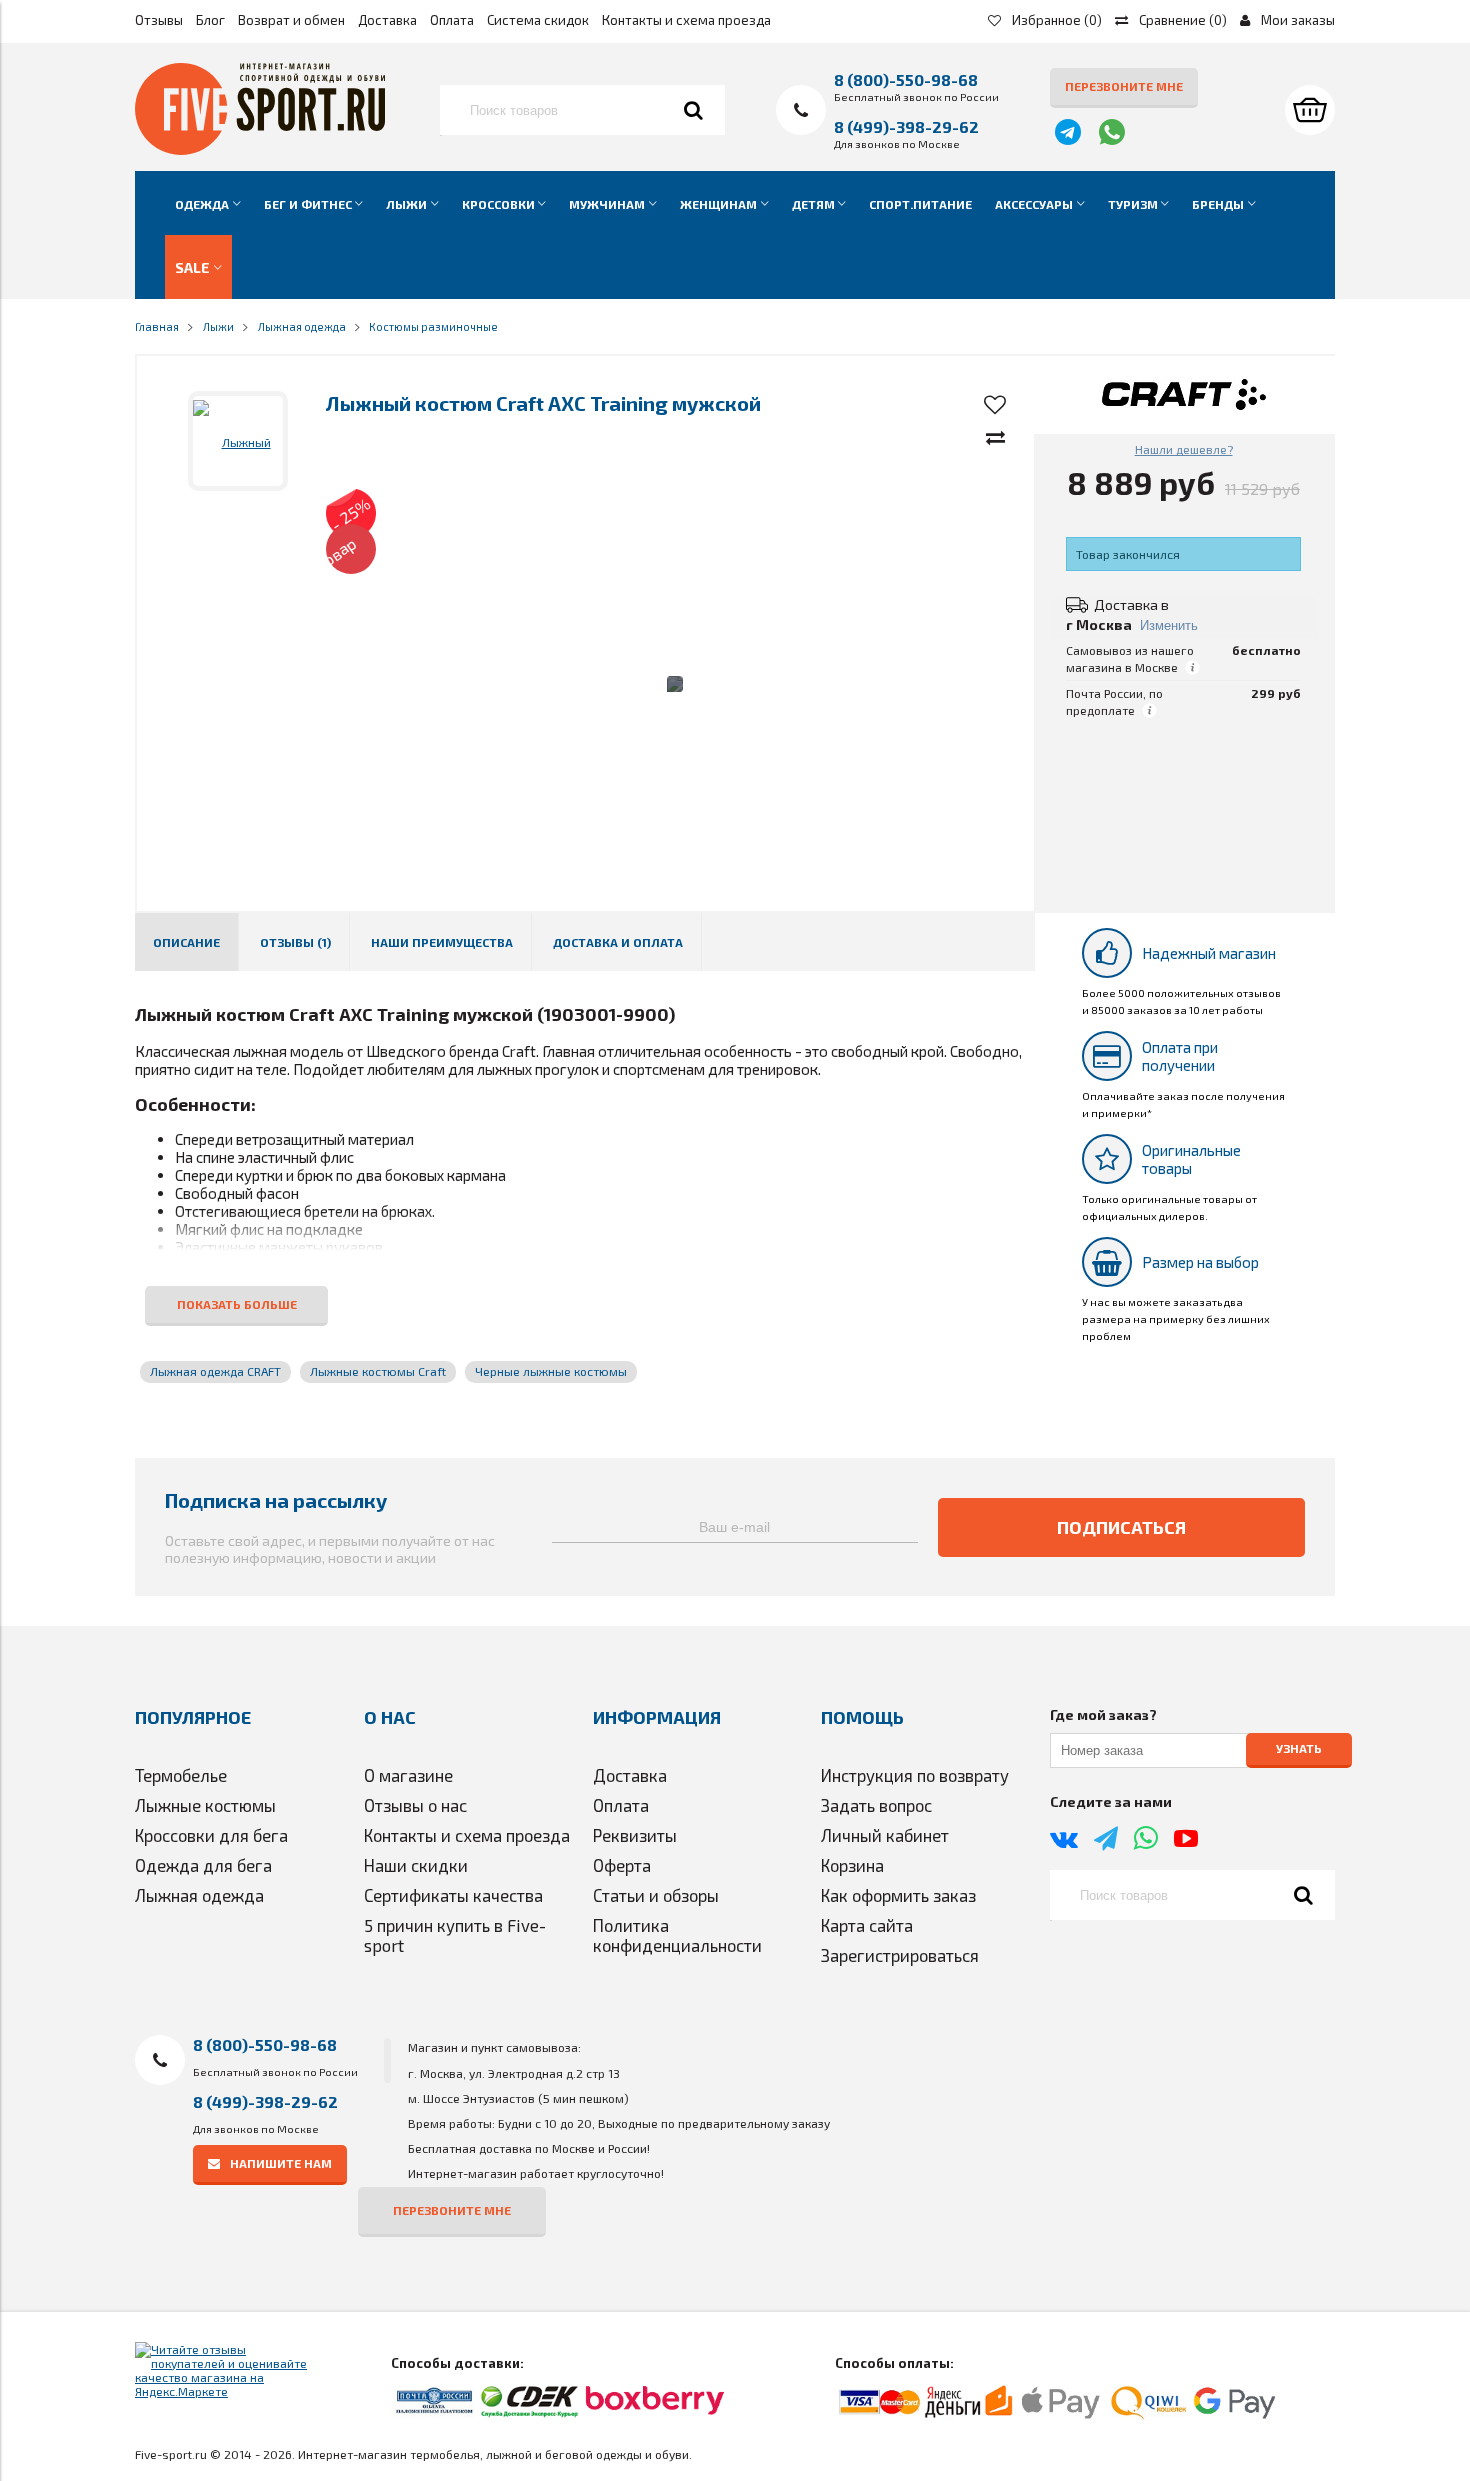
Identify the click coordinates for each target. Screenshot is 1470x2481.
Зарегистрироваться (900, 1955)
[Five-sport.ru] (260, 150)
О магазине (408, 1775)
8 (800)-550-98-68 (906, 79)
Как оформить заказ (898, 1895)
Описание (186, 942)
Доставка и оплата (618, 942)
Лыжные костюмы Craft (378, 1371)
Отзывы (159, 20)
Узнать (1299, 1749)
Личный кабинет (885, 1835)
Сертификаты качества (453, 1895)
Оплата (452, 20)
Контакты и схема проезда (686, 20)
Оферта (622, 1865)
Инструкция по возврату (915, 1775)
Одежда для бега (203, 1865)
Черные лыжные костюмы (551, 1371)
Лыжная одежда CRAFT (215, 1371)
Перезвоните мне (1124, 86)
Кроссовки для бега (211, 1835)
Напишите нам (281, 2163)
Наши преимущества (442, 942)
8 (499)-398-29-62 (906, 126)
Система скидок (538, 20)
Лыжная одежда (199, 1895)
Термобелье (181, 1775)
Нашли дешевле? (1184, 449)
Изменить (1169, 625)
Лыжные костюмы (205, 1805)
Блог (210, 20)
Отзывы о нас (415, 1805)
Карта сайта (867, 1925)
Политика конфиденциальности (677, 1935)
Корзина (852, 1865)
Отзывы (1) (295, 942)
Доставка (387, 20)
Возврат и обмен (291, 20)
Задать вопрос (876, 1805)
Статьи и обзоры (656, 1895)
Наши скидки (416, 1865)
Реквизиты (635, 1835)
